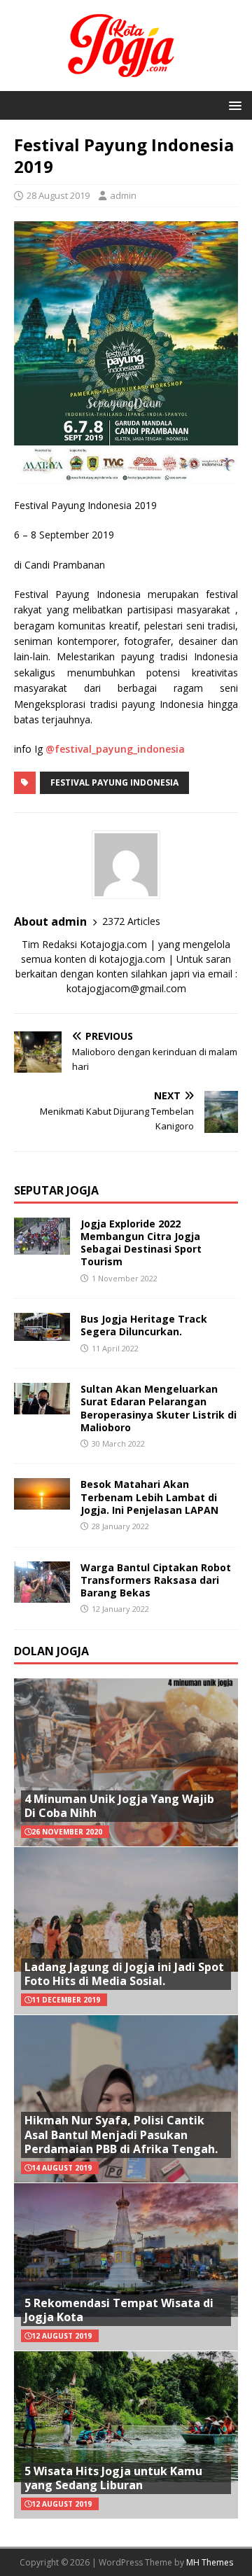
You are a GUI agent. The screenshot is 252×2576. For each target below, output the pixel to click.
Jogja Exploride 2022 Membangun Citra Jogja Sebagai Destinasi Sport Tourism (141, 1243)
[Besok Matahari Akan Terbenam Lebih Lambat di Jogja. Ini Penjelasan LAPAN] (42, 1502)
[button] (233, 105)
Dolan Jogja (51, 1651)
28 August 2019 (58, 195)
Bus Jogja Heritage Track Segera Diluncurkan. (144, 1325)
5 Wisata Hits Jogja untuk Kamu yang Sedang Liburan (113, 2478)
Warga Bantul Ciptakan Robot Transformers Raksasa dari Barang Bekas (156, 1580)
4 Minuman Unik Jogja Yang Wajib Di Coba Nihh (119, 1806)
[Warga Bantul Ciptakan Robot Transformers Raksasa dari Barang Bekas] (42, 1595)
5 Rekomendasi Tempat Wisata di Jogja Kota (119, 2310)
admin (123, 195)
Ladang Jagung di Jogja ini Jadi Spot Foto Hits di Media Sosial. (124, 1974)
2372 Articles (131, 921)
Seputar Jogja (56, 1190)
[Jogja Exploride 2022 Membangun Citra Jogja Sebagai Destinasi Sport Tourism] (42, 1246)
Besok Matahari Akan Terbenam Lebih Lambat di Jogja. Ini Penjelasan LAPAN (149, 1497)
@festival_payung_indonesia (115, 749)
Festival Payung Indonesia (114, 782)
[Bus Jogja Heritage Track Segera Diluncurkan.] (42, 1333)
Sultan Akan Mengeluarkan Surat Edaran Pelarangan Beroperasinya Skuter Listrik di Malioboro (159, 1408)
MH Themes (210, 2562)
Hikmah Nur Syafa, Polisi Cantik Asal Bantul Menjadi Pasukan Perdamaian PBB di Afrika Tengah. (121, 2135)
